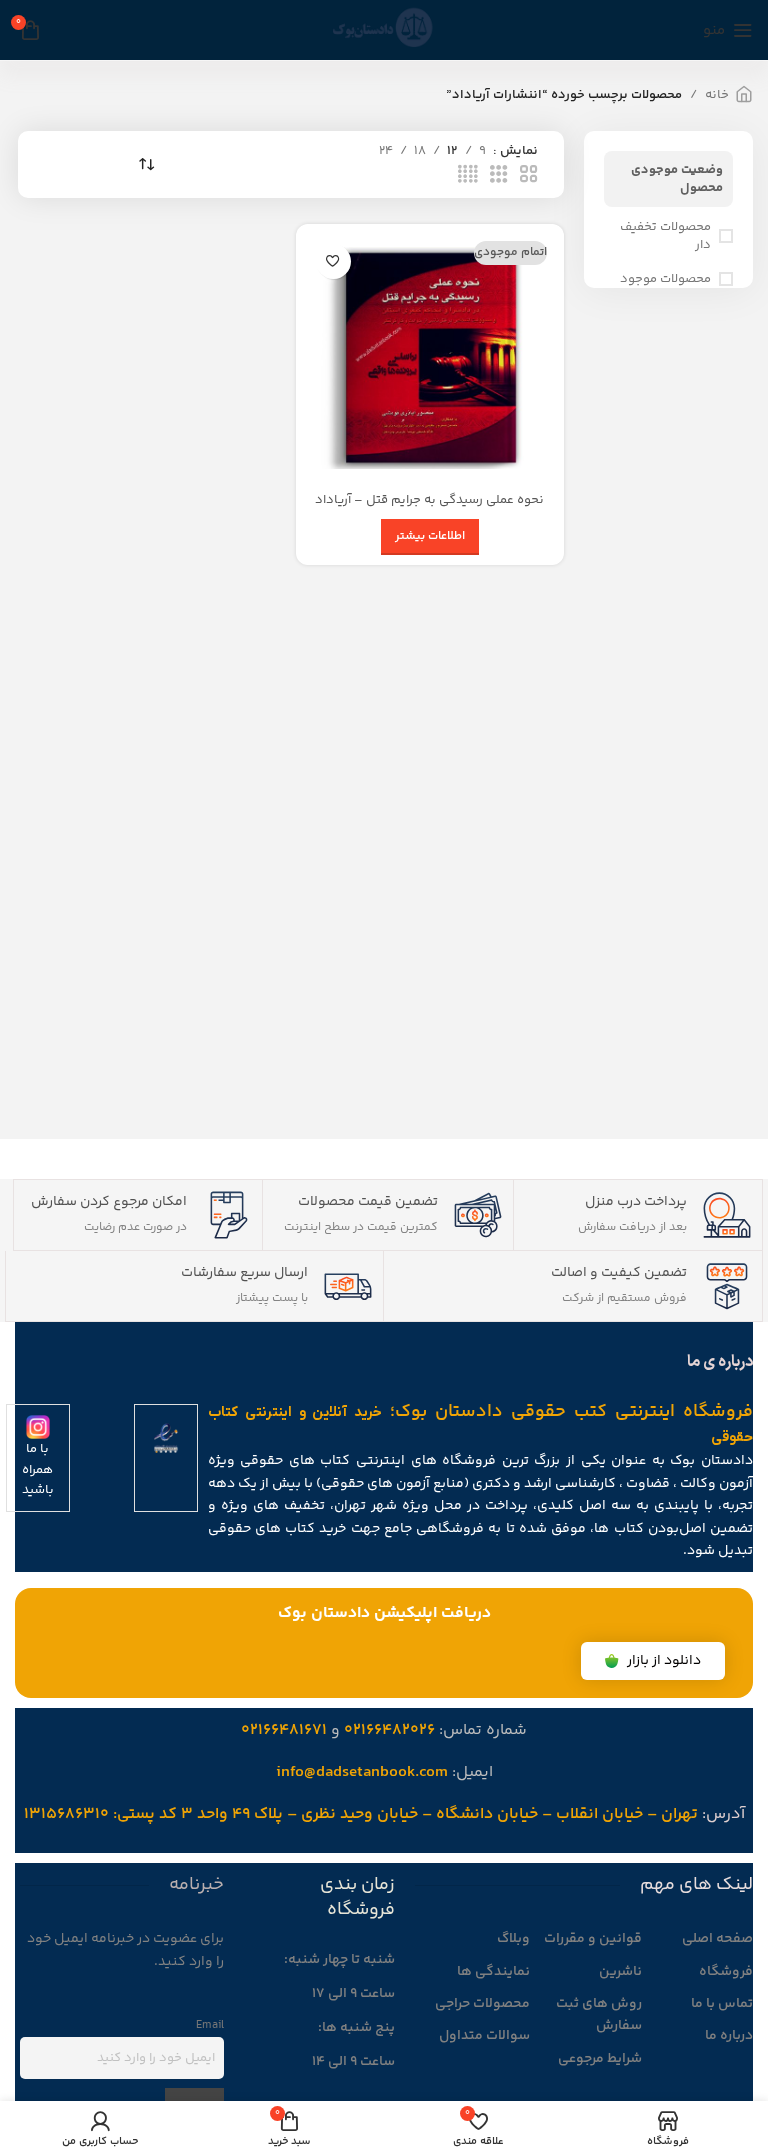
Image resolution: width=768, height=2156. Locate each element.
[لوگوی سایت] (384, 30)
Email (210, 2025)
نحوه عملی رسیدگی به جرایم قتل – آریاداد (429, 500)
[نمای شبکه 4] (468, 175)
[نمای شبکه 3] (499, 175)
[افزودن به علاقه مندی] (333, 261)
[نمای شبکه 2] (529, 175)
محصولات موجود (665, 279)
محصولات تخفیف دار (665, 236)
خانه (717, 95)
